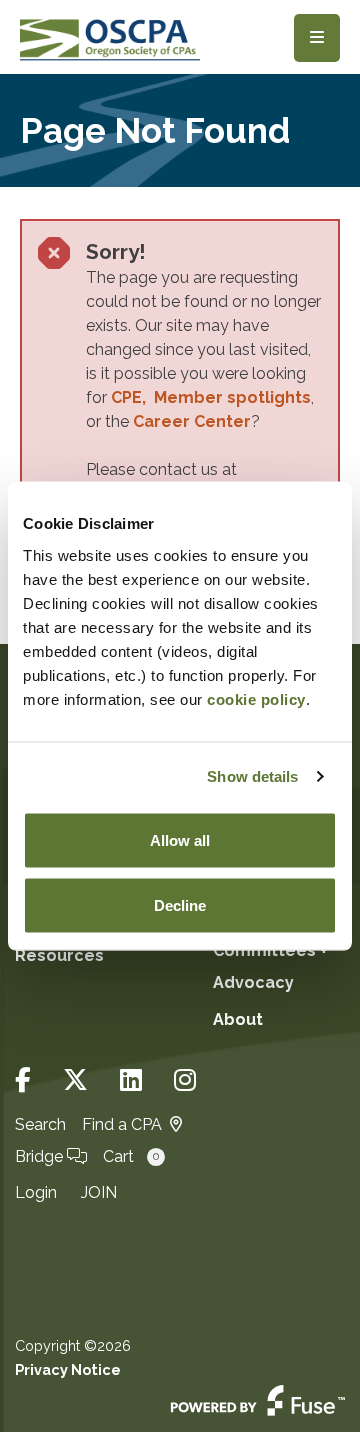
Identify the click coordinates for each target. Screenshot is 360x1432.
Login (36, 1192)
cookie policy (256, 698)
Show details (252, 776)
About (238, 1019)
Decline (180, 905)
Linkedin (131, 1080)
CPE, (132, 397)
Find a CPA (122, 1124)
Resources (59, 955)
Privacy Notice (68, 1369)
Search (40, 1124)
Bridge (41, 1156)
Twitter (75, 1080)
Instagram (185, 1080)
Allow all (180, 839)
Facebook (23, 1080)
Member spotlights (232, 397)
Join (99, 1192)
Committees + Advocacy (270, 966)
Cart (131, 1156)
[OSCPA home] (110, 37)
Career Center (192, 421)
